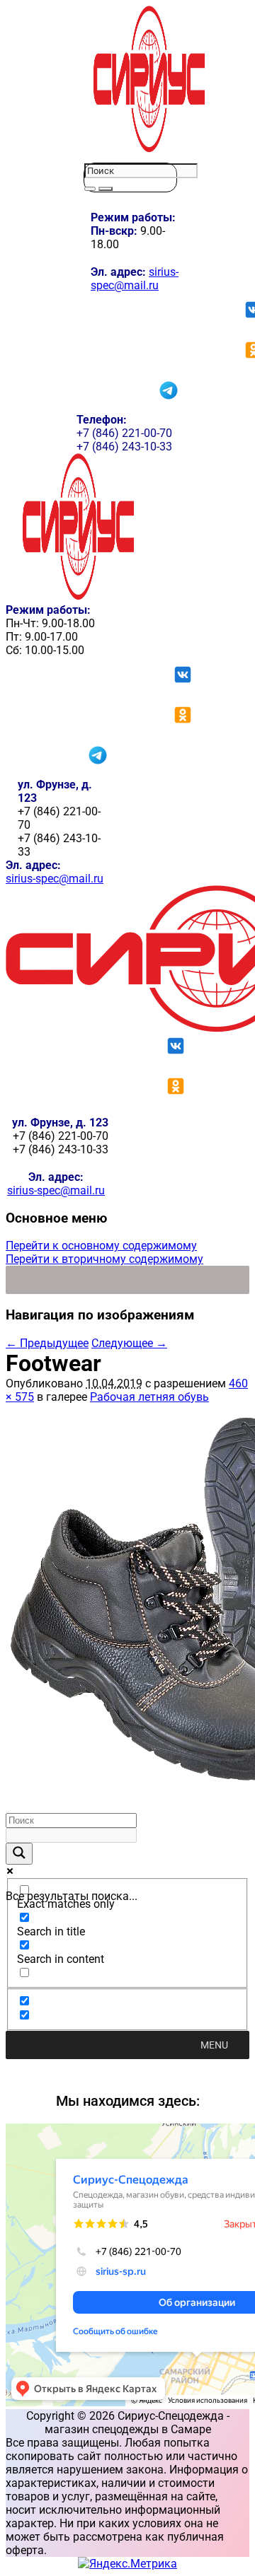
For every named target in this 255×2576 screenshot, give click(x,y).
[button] (214, 2045)
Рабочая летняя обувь (149, 1397)
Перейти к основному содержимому (101, 1246)
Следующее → (129, 1343)
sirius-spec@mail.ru (135, 279)
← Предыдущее (47, 1343)
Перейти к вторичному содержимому (104, 1259)
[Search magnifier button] (19, 1854)
